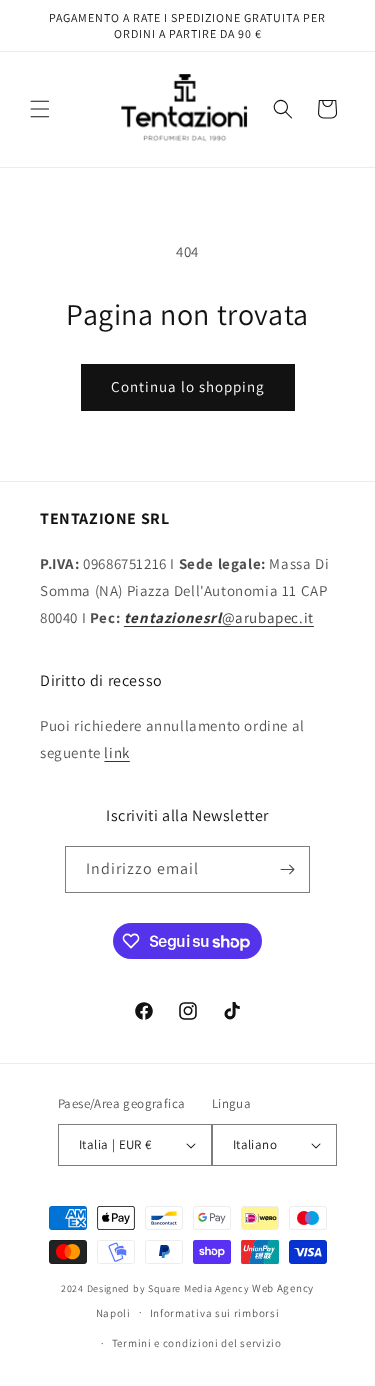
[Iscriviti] (287, 869)
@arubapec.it (219, 617)
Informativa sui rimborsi (215, 1313)
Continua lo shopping (188, 386)
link (116, 752)
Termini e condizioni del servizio (197, 1343)
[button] (40, 109)
